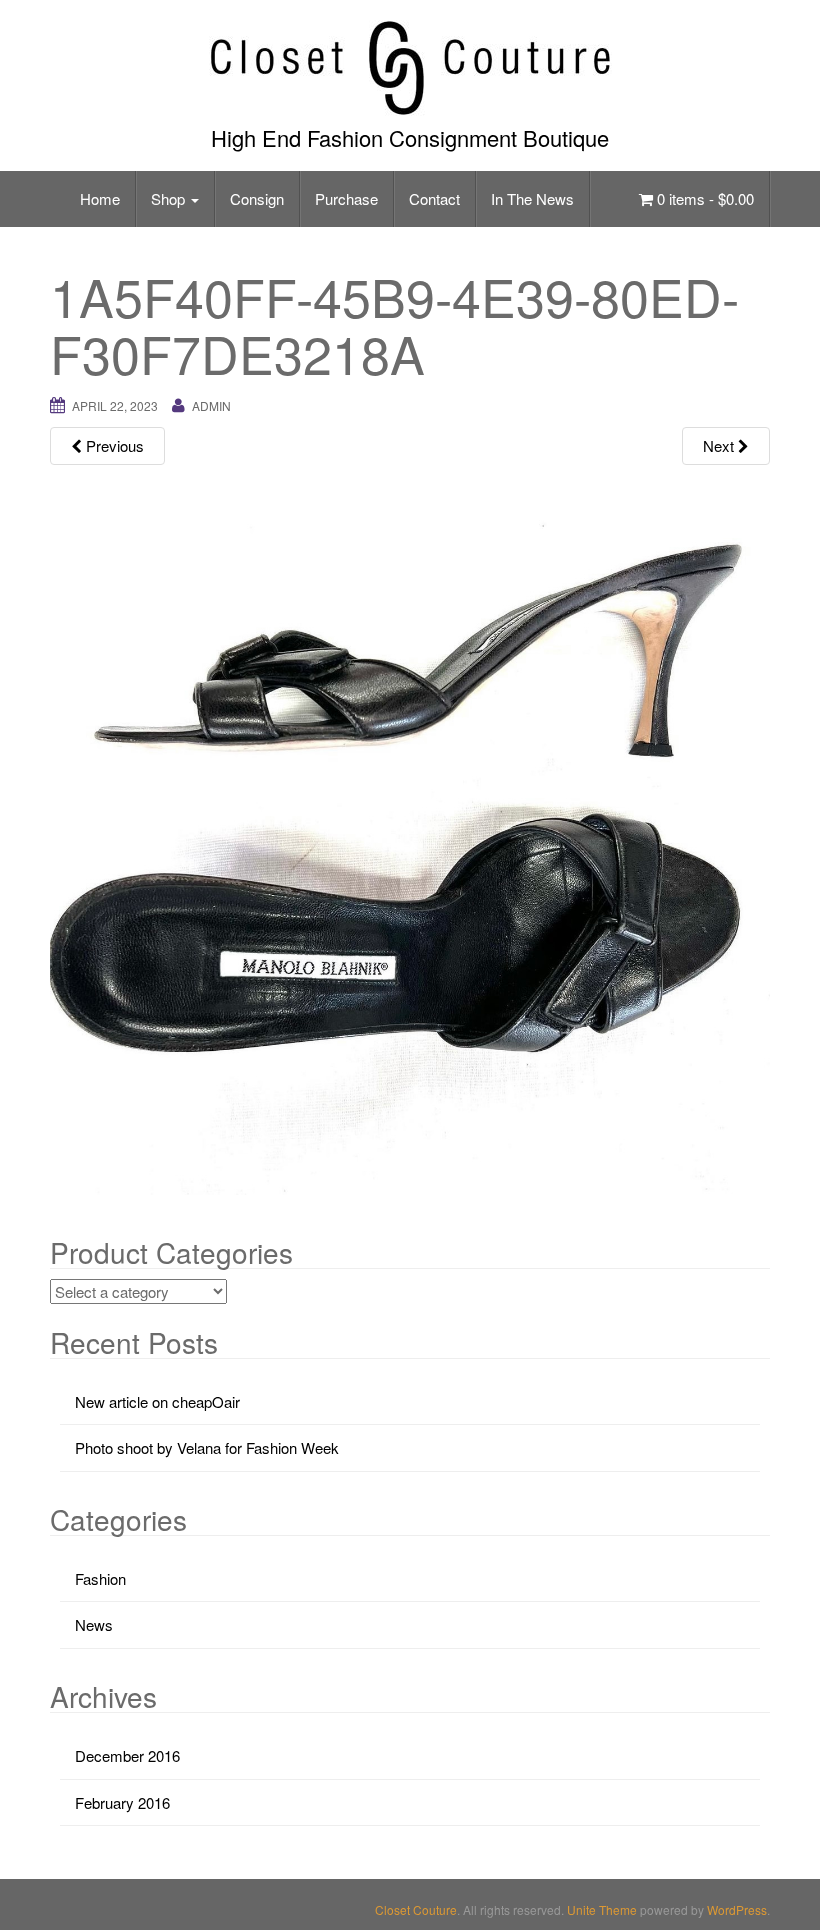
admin (211, 405)
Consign (257, 198)
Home (100, 198)
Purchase (346, 198)
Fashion (100, 1578)
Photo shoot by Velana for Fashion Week (207, 1447)
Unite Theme (602, 1909)
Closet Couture (416, 1909)
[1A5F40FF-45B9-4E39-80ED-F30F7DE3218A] (410, 832)
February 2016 (122, 1802)
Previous (113, 445)
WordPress (737, 1909)
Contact (434, 198)
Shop (170, 198)
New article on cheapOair (157, 1401)
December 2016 (127, 1755)
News (94, 1624)
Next (720, 445)
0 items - (703, 198)
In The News (532, 198)
